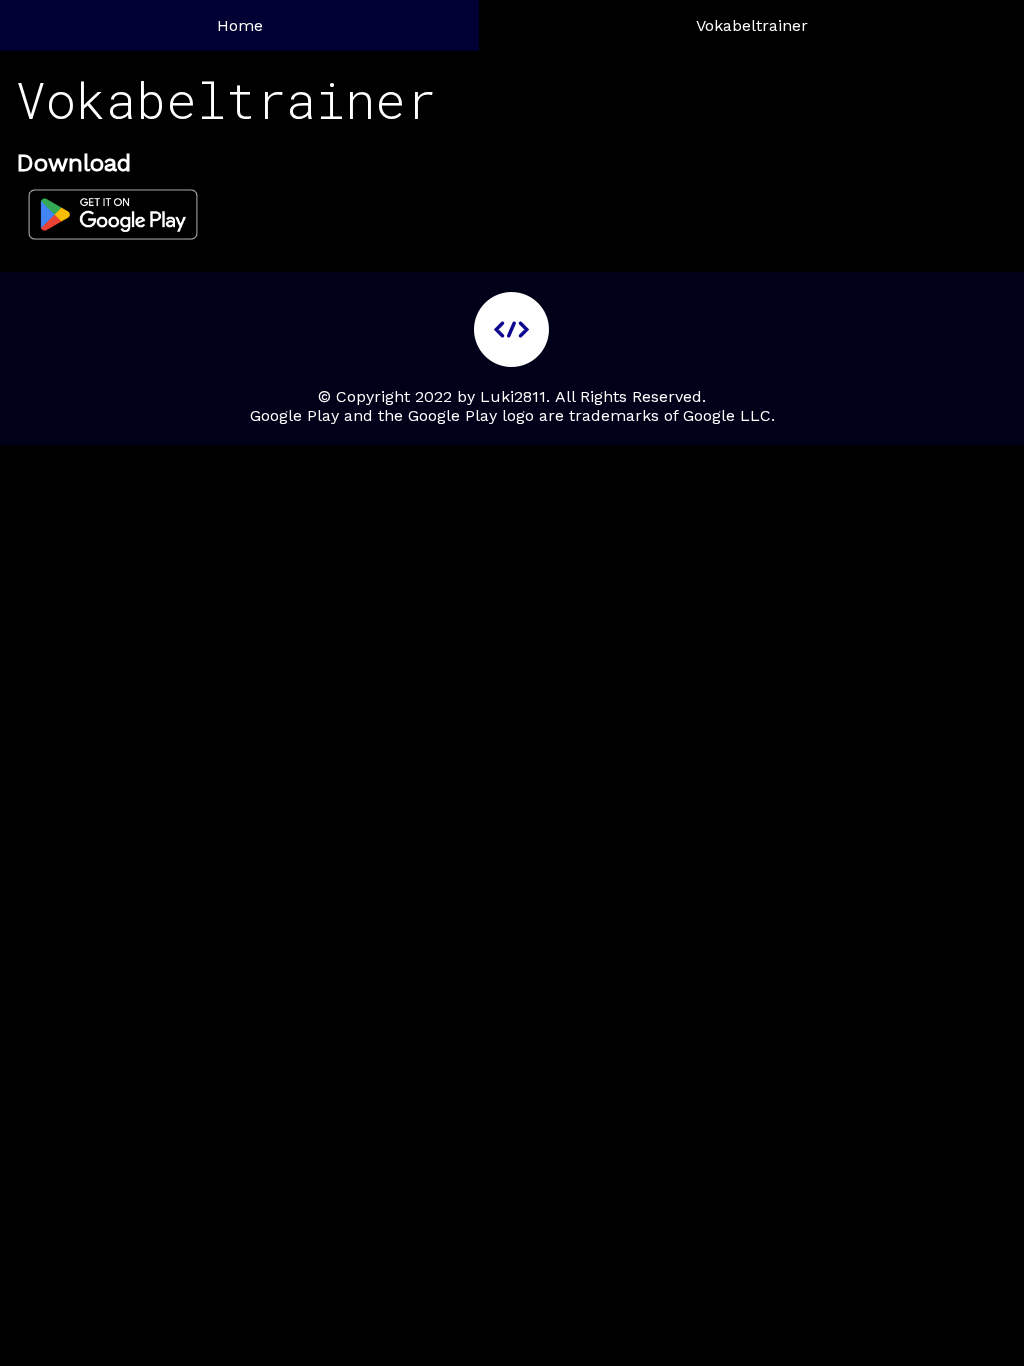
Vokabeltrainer (752, 25)
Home (240, 25)
